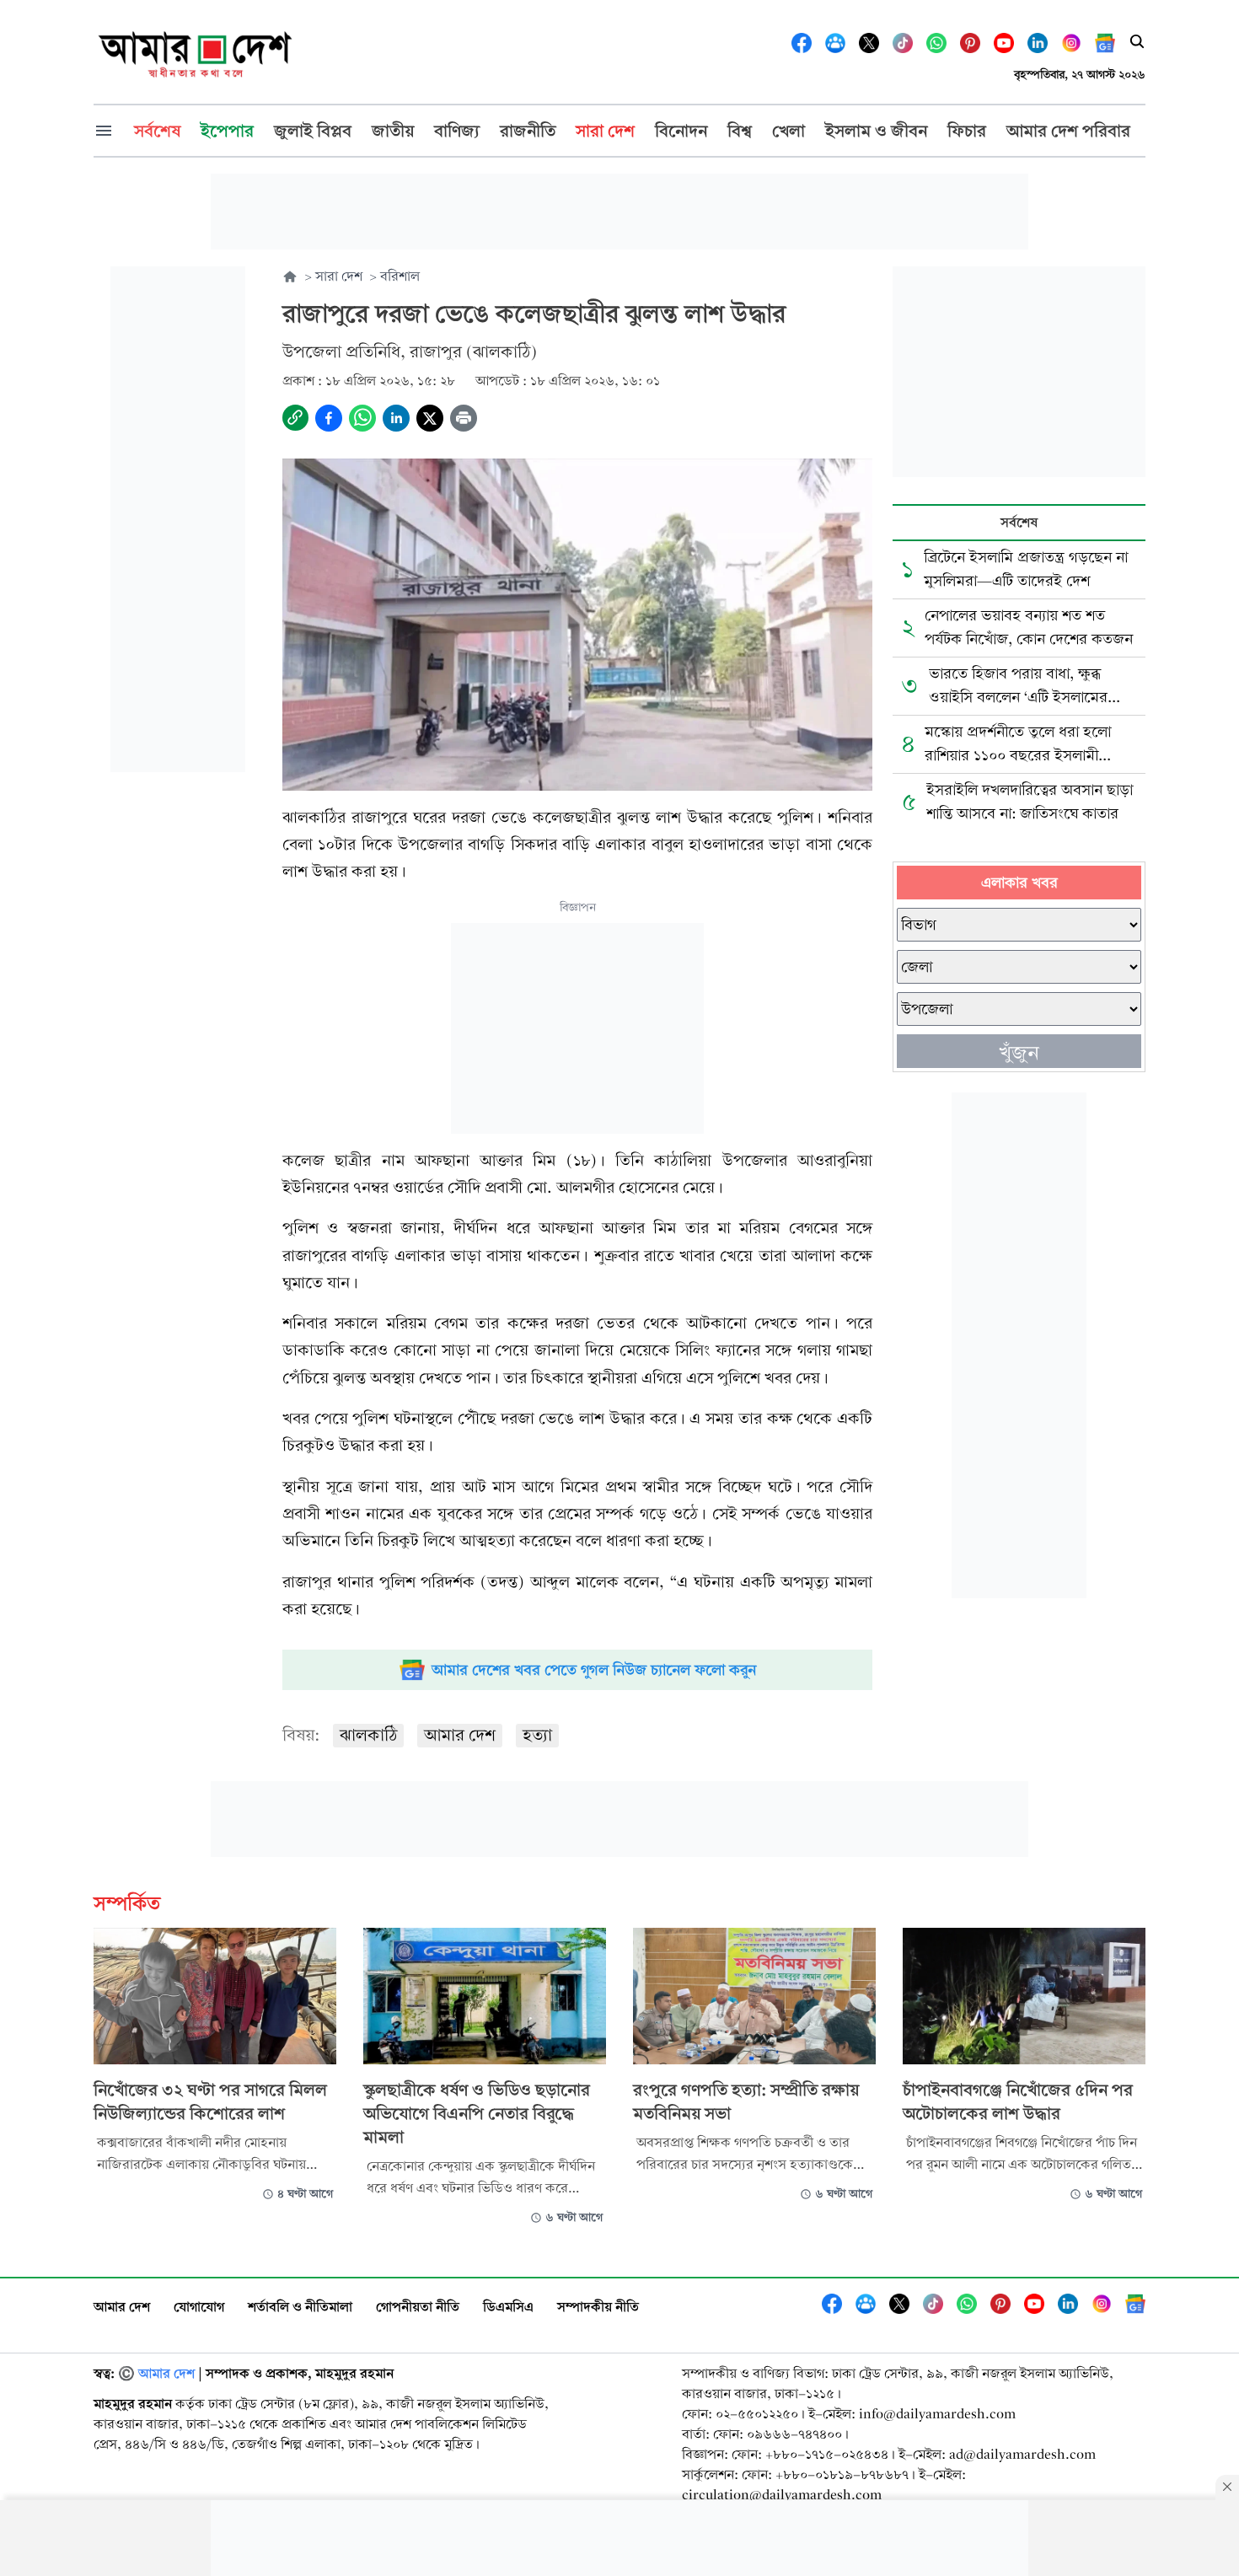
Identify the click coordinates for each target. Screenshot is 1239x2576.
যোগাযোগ (199, 2307)
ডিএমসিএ (508, 2307)
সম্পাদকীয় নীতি (598, 2307)
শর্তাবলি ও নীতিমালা (300, 2307)
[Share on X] (430, 418)
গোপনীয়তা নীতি (418, 2307)
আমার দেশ (460, 1735)
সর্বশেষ (1019, 522)
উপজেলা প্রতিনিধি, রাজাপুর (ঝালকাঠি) (410, 352)
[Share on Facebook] (329, 418)
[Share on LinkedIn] (396, 418)
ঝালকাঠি (368, 1735)
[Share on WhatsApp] (362, 418)
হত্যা (537, 1735)
